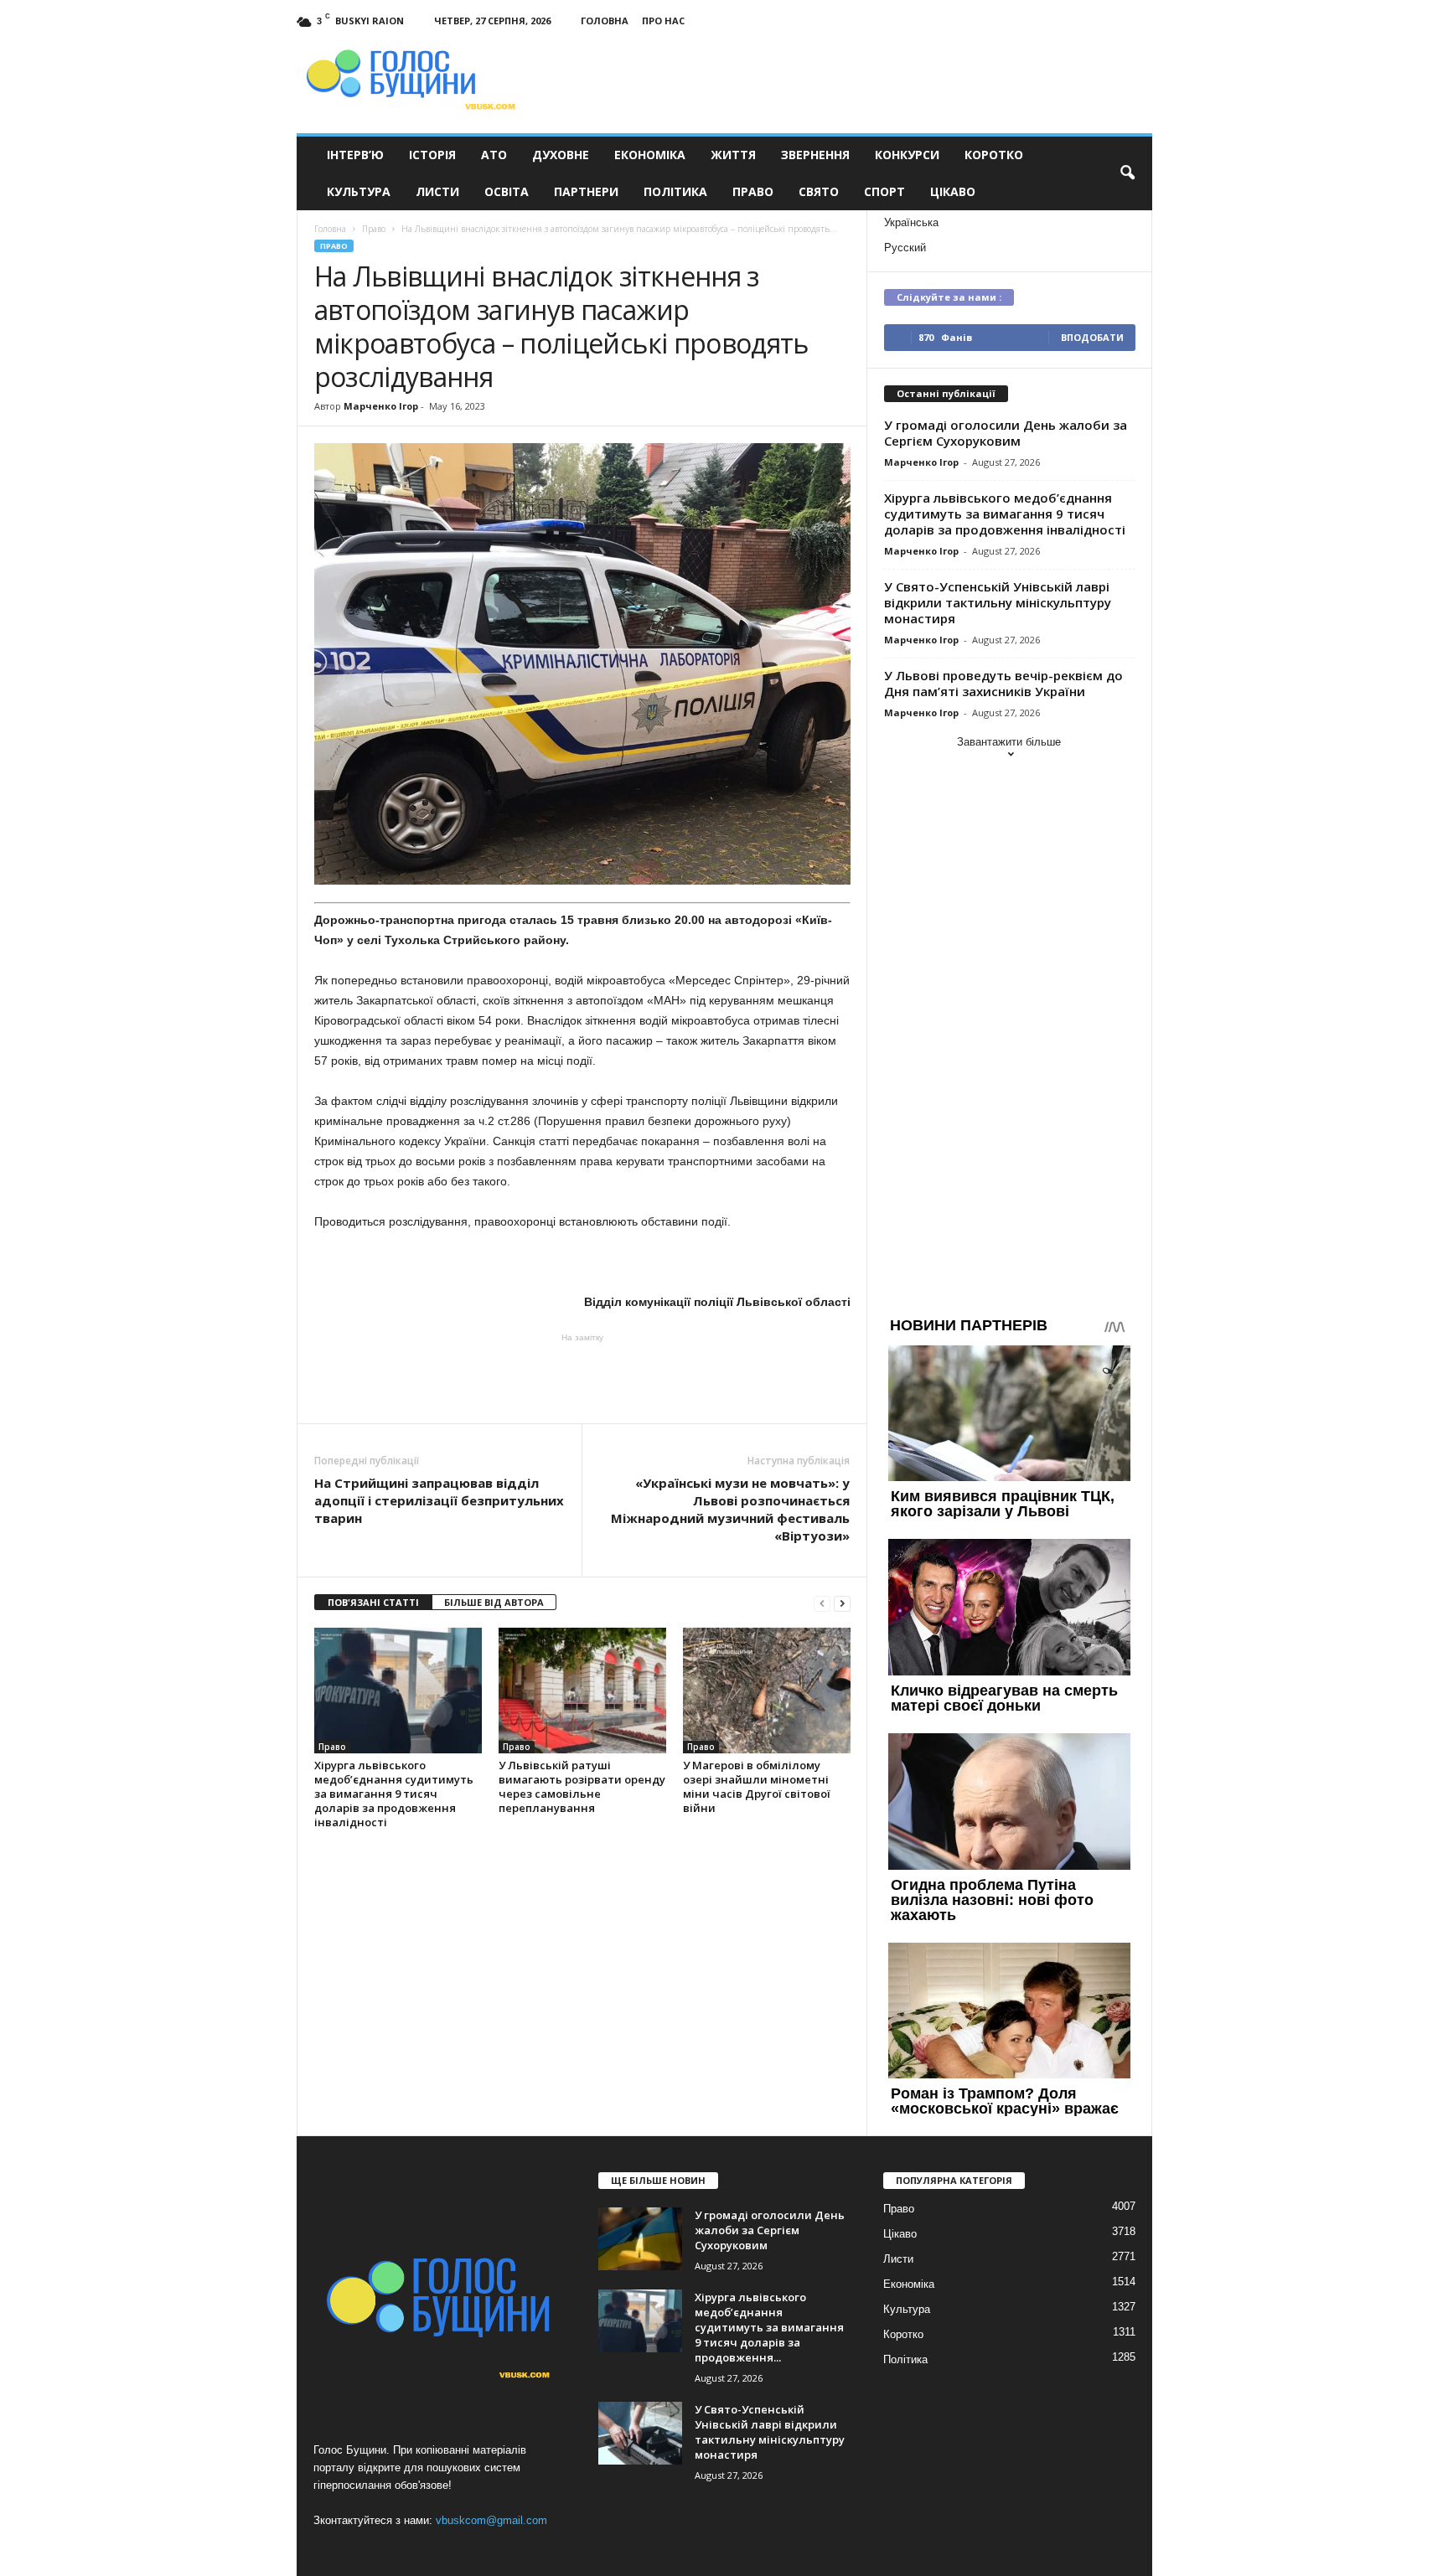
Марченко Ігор (381, 406)
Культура (359, 191)
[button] (1127, 173)
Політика (675, 191)
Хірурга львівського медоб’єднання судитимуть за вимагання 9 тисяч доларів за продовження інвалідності (394, 1794)
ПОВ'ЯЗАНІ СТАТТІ (373, 1602)
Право (753, 191)
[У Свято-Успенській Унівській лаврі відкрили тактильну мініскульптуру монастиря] (640, 2433)
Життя (733, 155)
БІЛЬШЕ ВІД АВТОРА (494, 1602)
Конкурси (907, 155)
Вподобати (1092, 337)
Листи (437, 191)
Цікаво (953, 191)
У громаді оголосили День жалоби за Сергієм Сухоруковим (1006, 433)
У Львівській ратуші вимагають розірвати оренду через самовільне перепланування (582, 1786)
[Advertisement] (582, 1377)
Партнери (586, 191)
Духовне (561, 155)
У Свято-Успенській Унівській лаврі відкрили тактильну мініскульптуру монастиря (998, 602)
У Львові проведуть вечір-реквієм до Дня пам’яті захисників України (1003, 683)
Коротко (994, 155)
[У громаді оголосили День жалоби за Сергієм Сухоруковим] (640, 2239)
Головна (605, 21)
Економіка (650, 155)
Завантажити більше (1009, 742)
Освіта (507, 191)
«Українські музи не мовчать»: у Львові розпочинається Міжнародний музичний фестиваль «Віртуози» (730, 1509)
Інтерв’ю (355, 155)
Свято (819, 191)
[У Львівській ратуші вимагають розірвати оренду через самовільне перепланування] (582, 1691)
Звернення (815, 155)
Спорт (884, 191)
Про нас (663, 21)
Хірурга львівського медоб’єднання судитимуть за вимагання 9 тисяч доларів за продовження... (769, 2327)
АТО (494, 155)
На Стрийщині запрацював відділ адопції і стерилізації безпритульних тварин (439, 1500)
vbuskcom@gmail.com (491, 2520)
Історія (432, 155)
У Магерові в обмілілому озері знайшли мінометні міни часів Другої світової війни (757, 1786)
